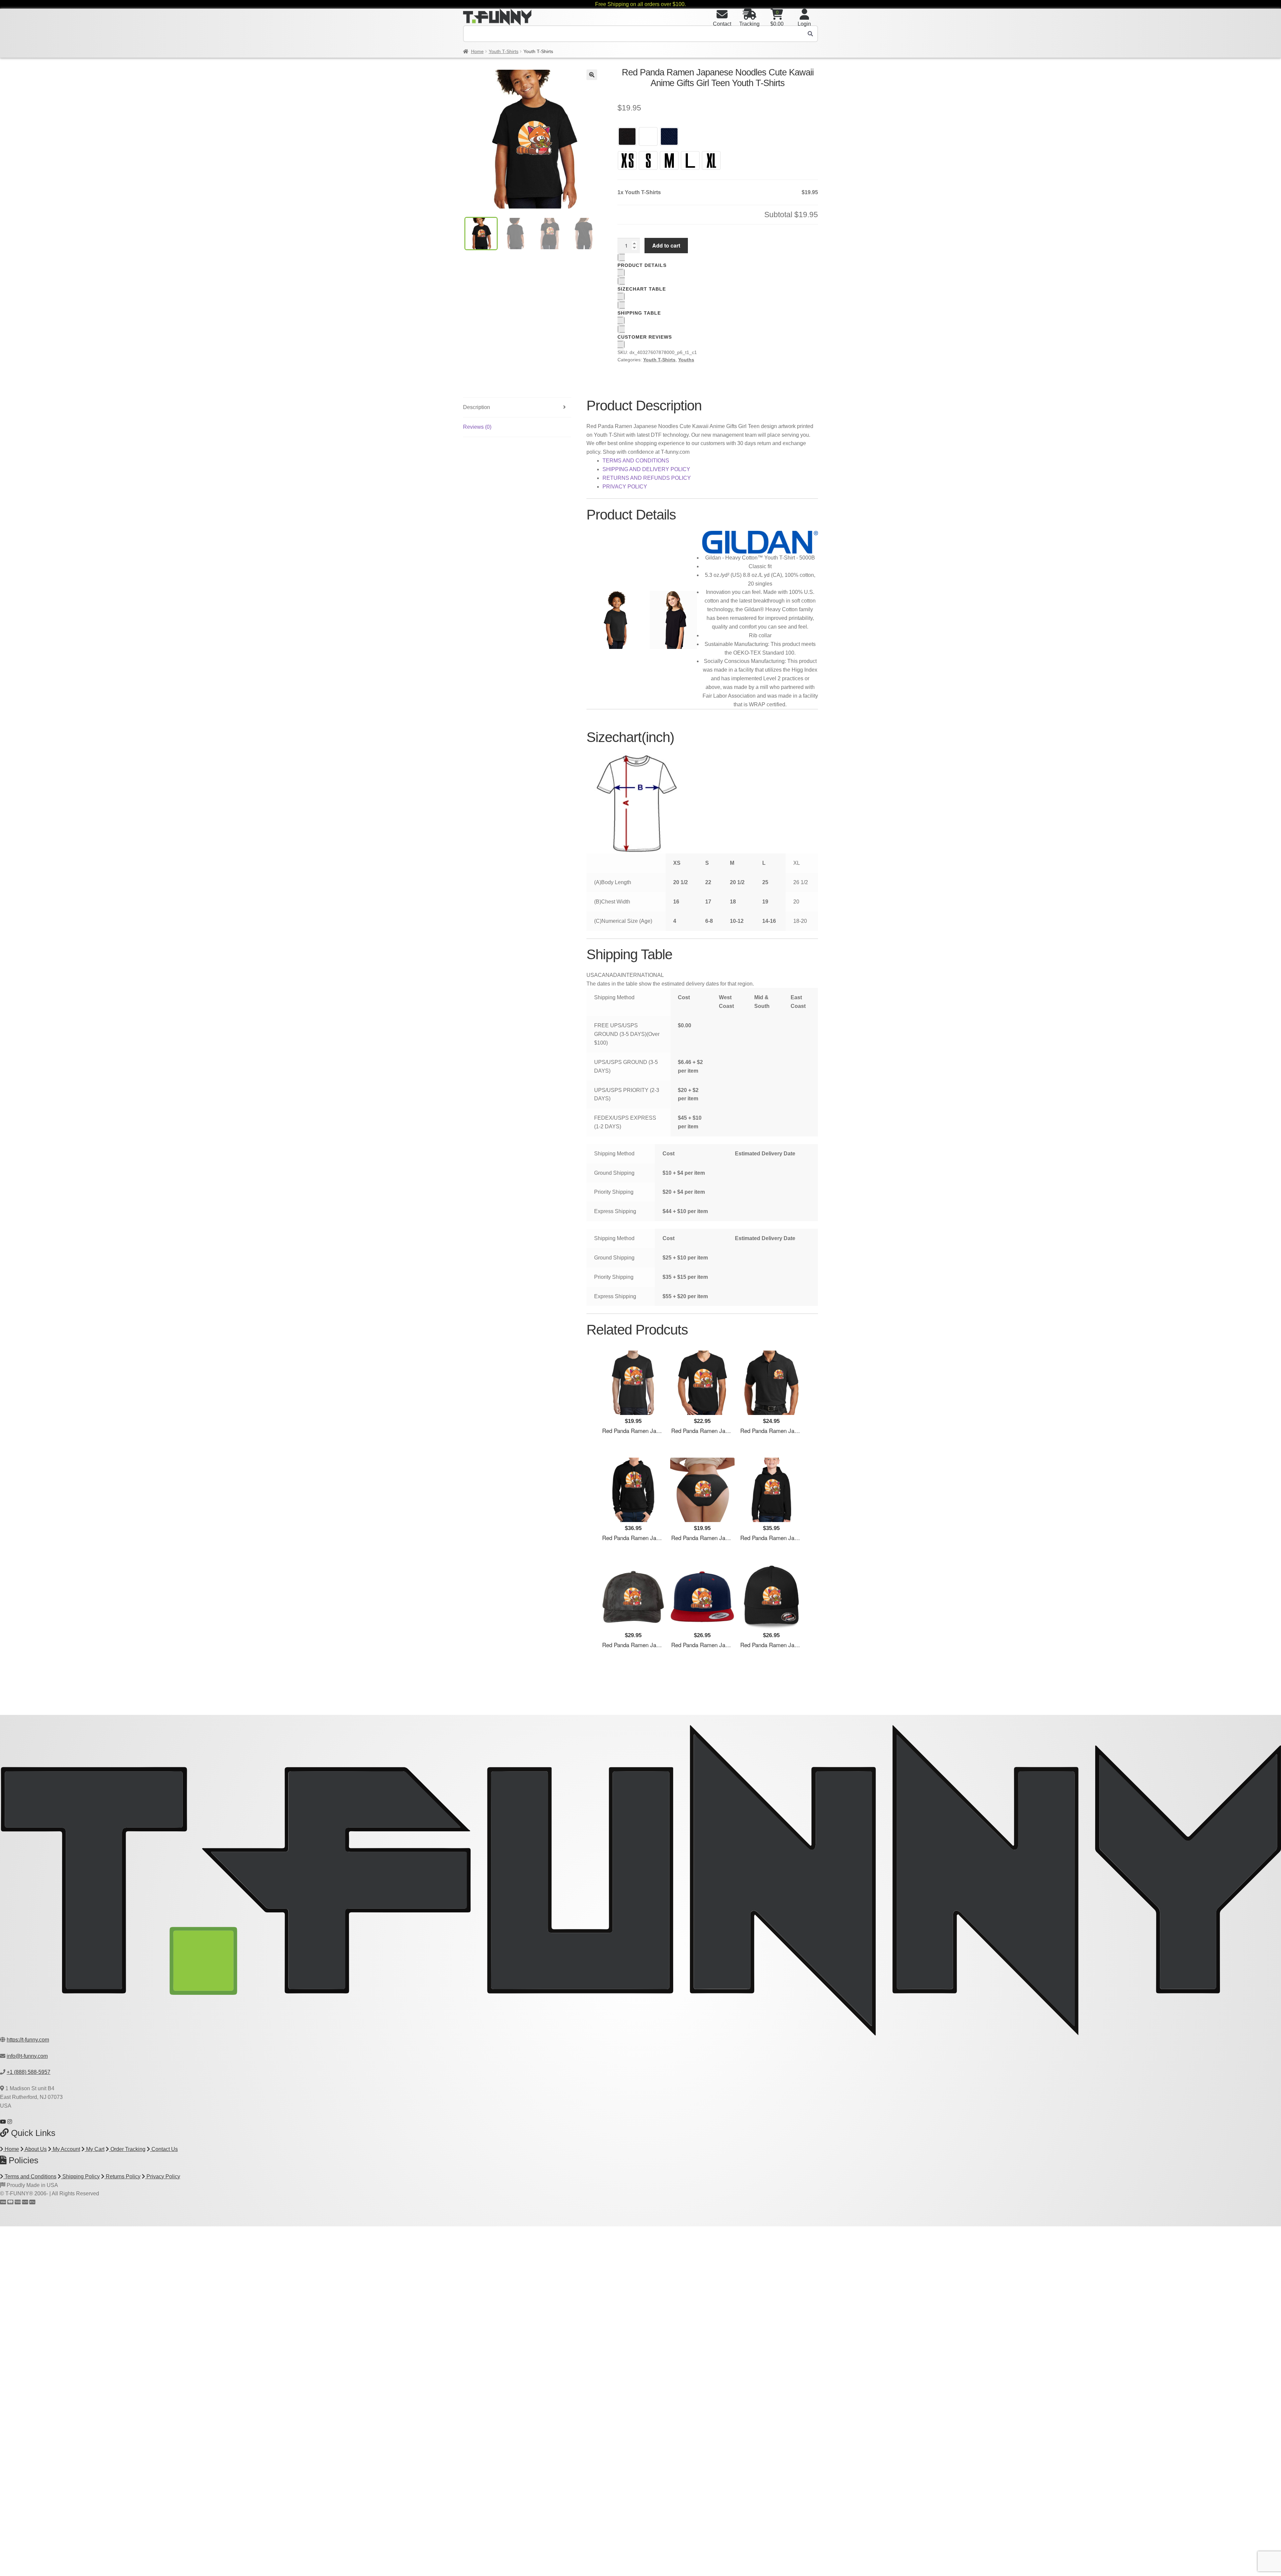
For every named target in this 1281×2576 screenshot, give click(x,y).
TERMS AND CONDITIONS (636, 461)
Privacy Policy (163, 2176)
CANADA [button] (609, 975)
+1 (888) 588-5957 (29, 2072)
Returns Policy (122, 2176)
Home (477, 51)
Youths (686, 360)
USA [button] (592, 975)
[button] (592, 75)
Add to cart (666, 245)
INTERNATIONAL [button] (642, 975)
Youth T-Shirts (504, 51)
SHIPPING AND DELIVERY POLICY (646, 469)
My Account (66, 2149)
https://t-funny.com (28, 2040)
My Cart (95, 2149)
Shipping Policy (80, 2176)
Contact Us (164, 2149)
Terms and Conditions (30, 2176)
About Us (35, 2149)
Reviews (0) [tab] (477, 427)
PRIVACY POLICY (625, 487)
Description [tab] (477, 407)
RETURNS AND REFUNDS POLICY (647, 478)
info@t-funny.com (27, 2056)
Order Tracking (127, 2149)
